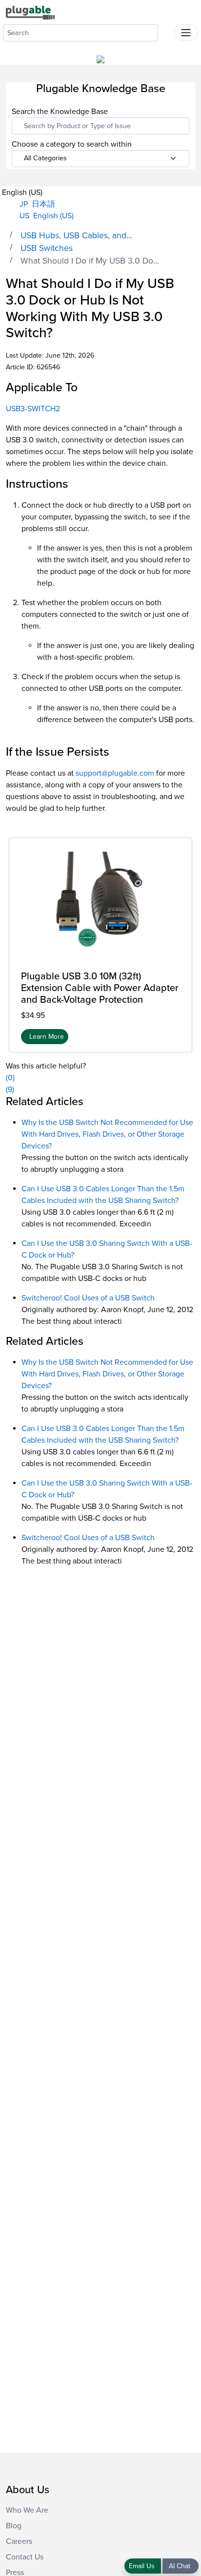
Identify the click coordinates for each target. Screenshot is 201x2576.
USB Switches (47, 248)
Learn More (47, 1037)
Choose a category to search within (72, 144)
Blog (14, 2526)
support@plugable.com (115, 773)
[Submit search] (166, 31)
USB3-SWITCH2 (33, 409)
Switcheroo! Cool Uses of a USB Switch (88, 1298)
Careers (19, 2541)
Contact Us (25, 2557)
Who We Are (27, 2510)
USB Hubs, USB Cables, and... (76, 236)
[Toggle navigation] (186, 33)
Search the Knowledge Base (60, 112)
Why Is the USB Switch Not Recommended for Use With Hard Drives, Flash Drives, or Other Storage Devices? (107, 1134)
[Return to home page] (30, 12)
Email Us (143, 2566)
